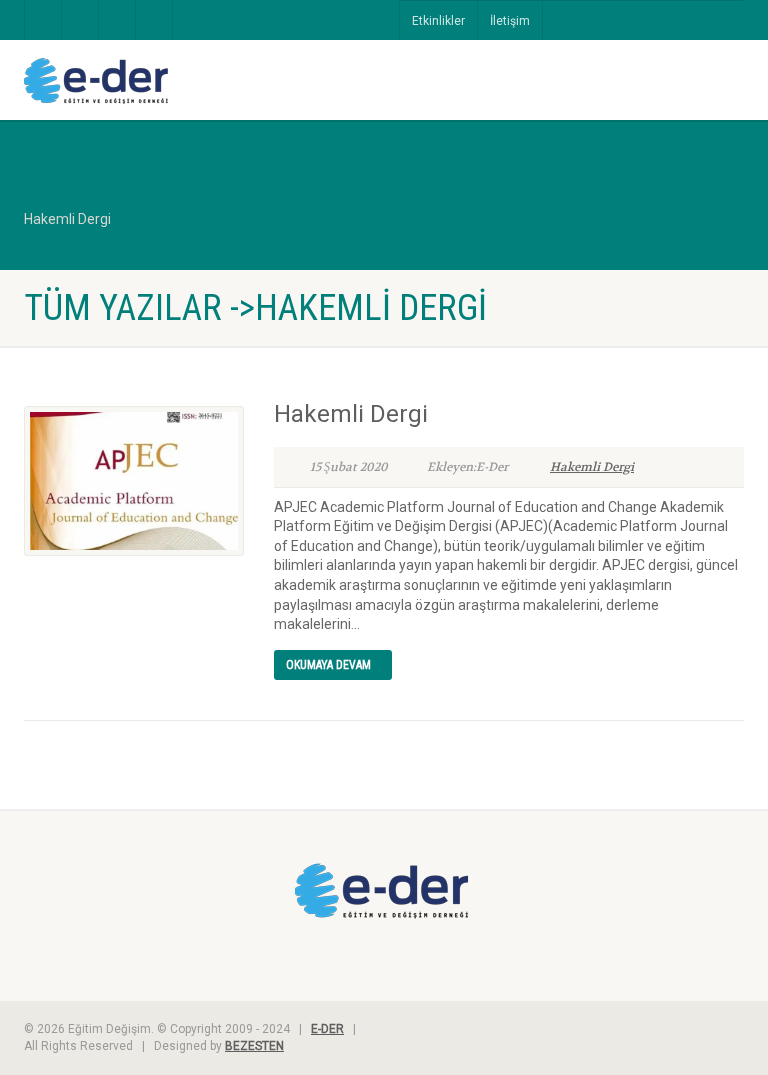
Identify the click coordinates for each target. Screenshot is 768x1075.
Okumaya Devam (328, 665)
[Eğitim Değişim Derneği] (196, 81)
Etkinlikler (438, 21)
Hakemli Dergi (351, 414)
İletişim (510, 21)
